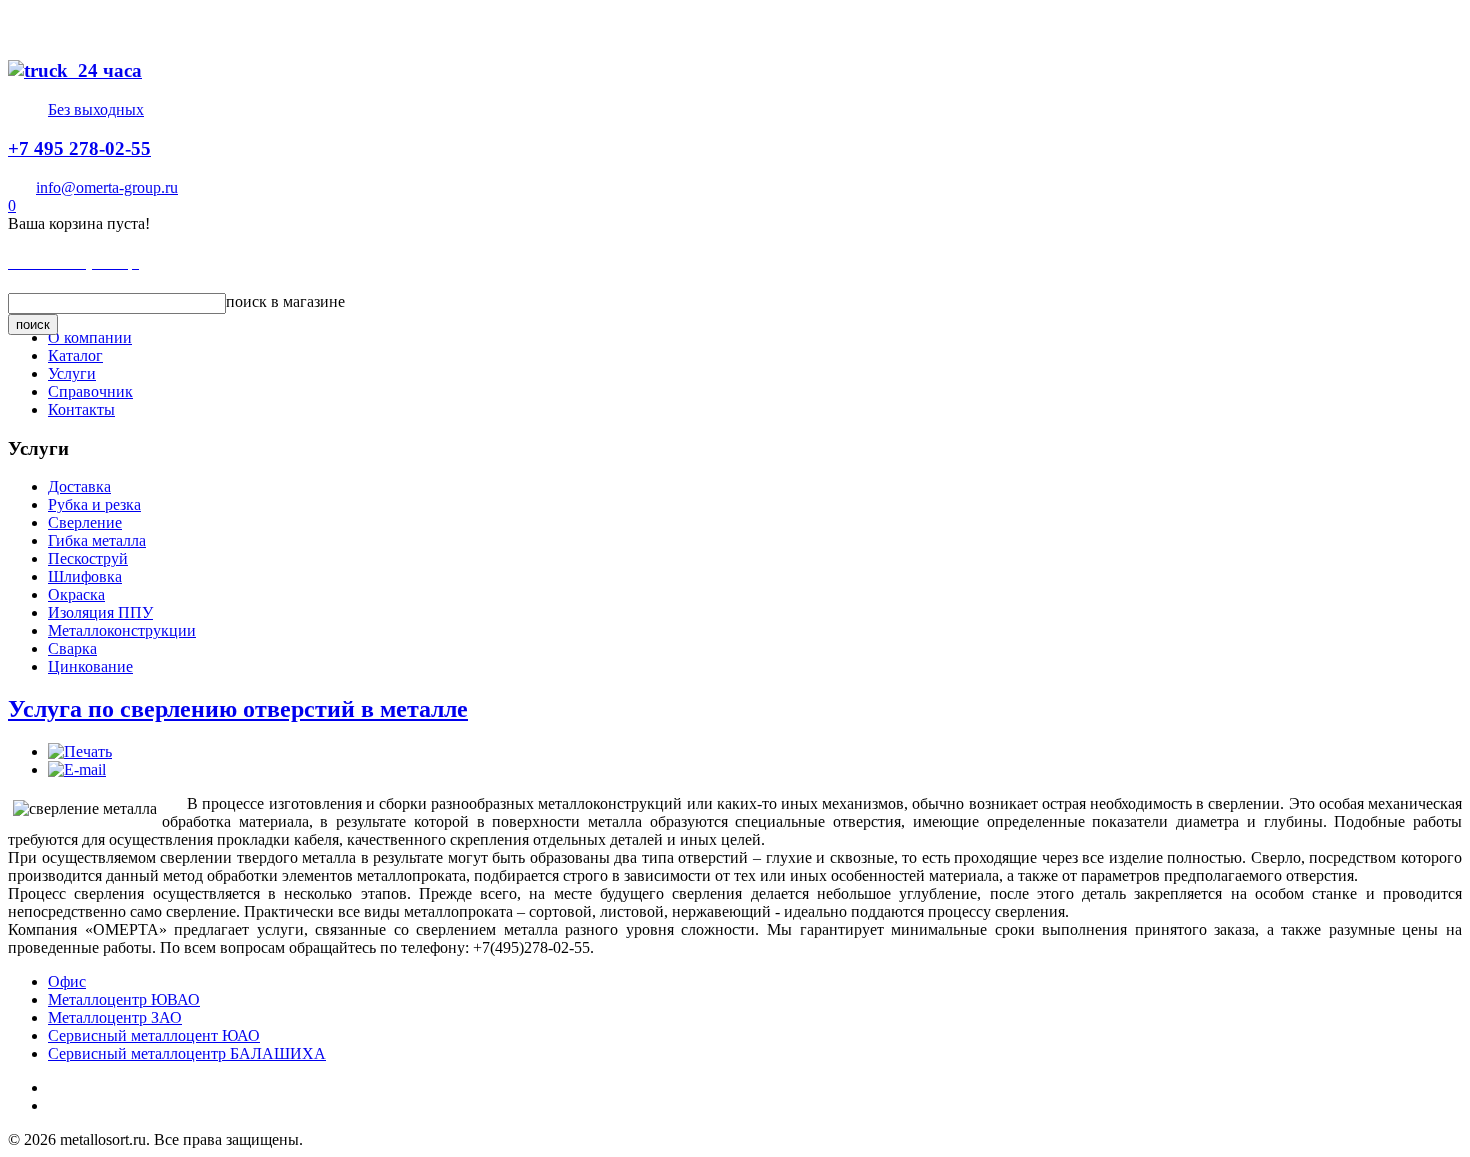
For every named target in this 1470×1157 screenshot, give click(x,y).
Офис (67, 981)
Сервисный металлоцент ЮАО (154, 1035)
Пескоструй (88, 558)
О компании (90, 337)
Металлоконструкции (122, 630)
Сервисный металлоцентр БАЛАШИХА (187, 1053)
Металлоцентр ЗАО (115, 1017)
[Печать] (80, 751)
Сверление (85, 522)
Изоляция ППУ (100, 612)
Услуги (72, 373)
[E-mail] (77, 769)
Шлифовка (85, 576)
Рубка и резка (94, 504)
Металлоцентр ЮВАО (124, 999)
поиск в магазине (285, 301)
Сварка (72, 648)
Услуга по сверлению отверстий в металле (238, 709)
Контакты (81, 409)
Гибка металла (97, 540)
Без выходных (96, 109)
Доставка (79, 486)
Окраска (76, 594)
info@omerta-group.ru (107, 187)
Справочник (90, 391)
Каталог (75, 355)
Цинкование (90, 666)
